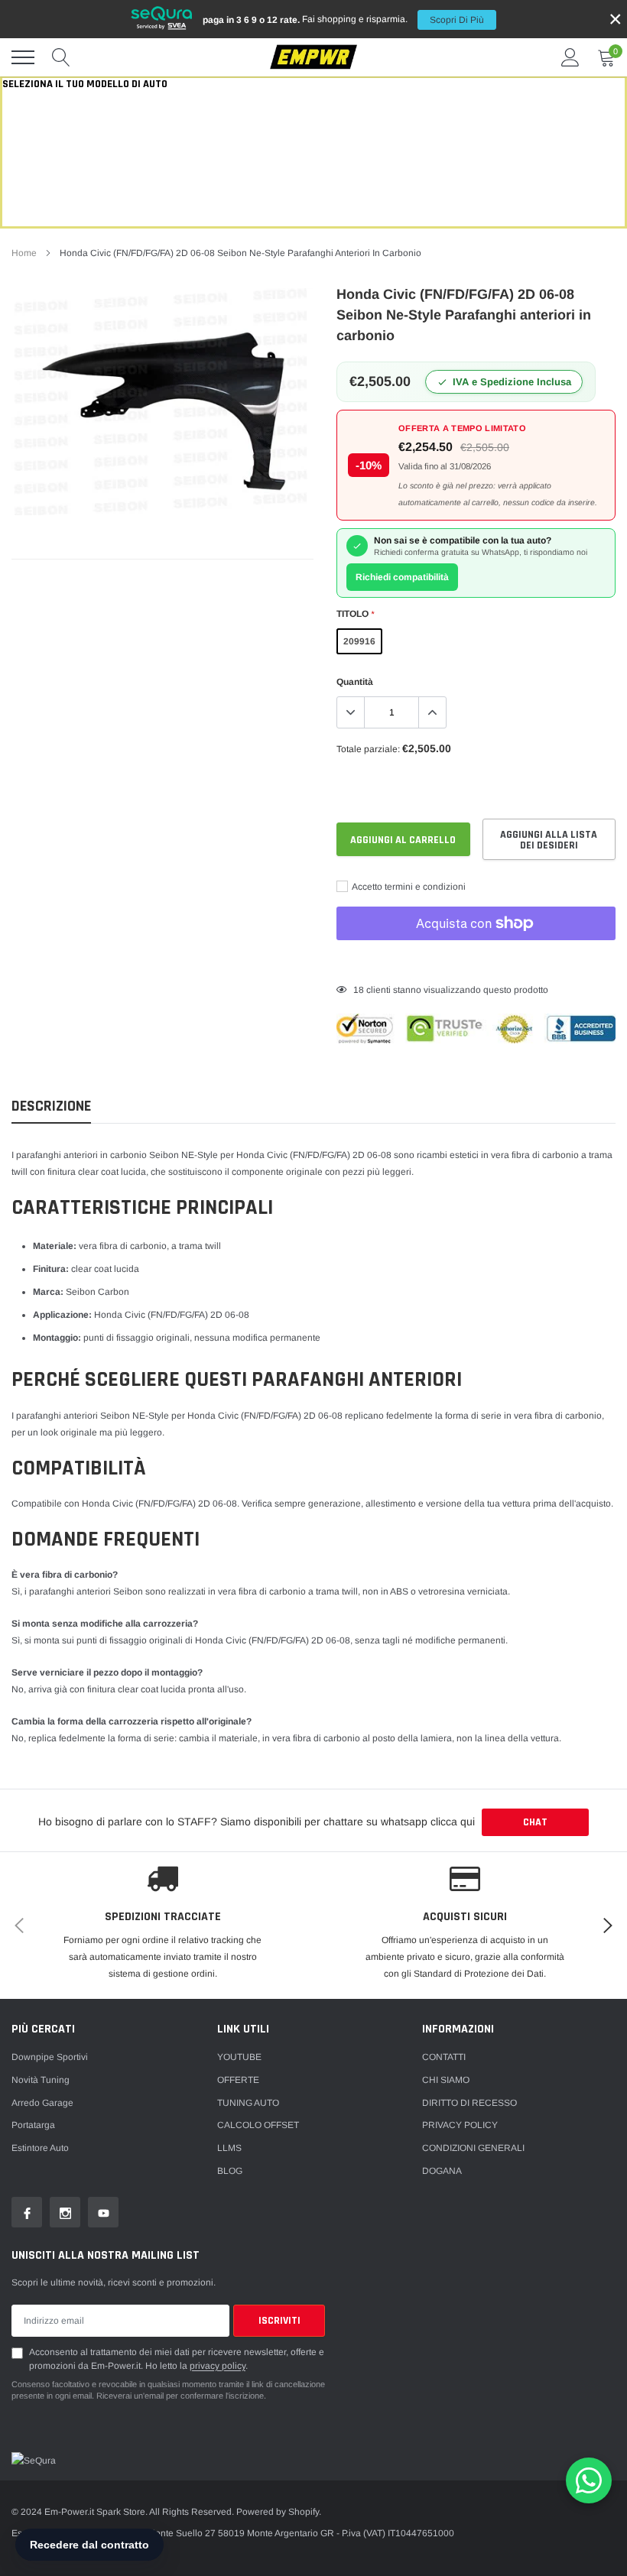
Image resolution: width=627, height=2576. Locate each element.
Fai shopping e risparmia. (343, 19)
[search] (61, 57)
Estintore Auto (40, 2148)
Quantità (355, 682)
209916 (359, 641)
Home (24, 253)
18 (359, 990)
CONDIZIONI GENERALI (473, 2148)
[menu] (23, 57)
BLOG (230, 2171)
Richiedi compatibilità (402, 577)
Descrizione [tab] (51, 1106)
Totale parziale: (368, 749)
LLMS (229, 2148)
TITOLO (355, 614)
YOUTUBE (239, 2057)
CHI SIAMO (446, 2080)
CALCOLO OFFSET (258, 2125)
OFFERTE (238, 2080)
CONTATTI (444, 2057)
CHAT (535, 1822)
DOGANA (442, 2171)
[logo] (313, 58)
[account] (570, 57)
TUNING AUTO (248, 2103)
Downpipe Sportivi (50, 2057)
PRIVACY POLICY (460, 2125)
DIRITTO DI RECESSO (469, 2103)
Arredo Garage (42, 2103)
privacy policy (218, 2366)
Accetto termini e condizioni (408, 887)
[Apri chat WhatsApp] (589, 2480)
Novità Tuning (41, 2080)
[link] (27, 2212)
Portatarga (33, 2125)
